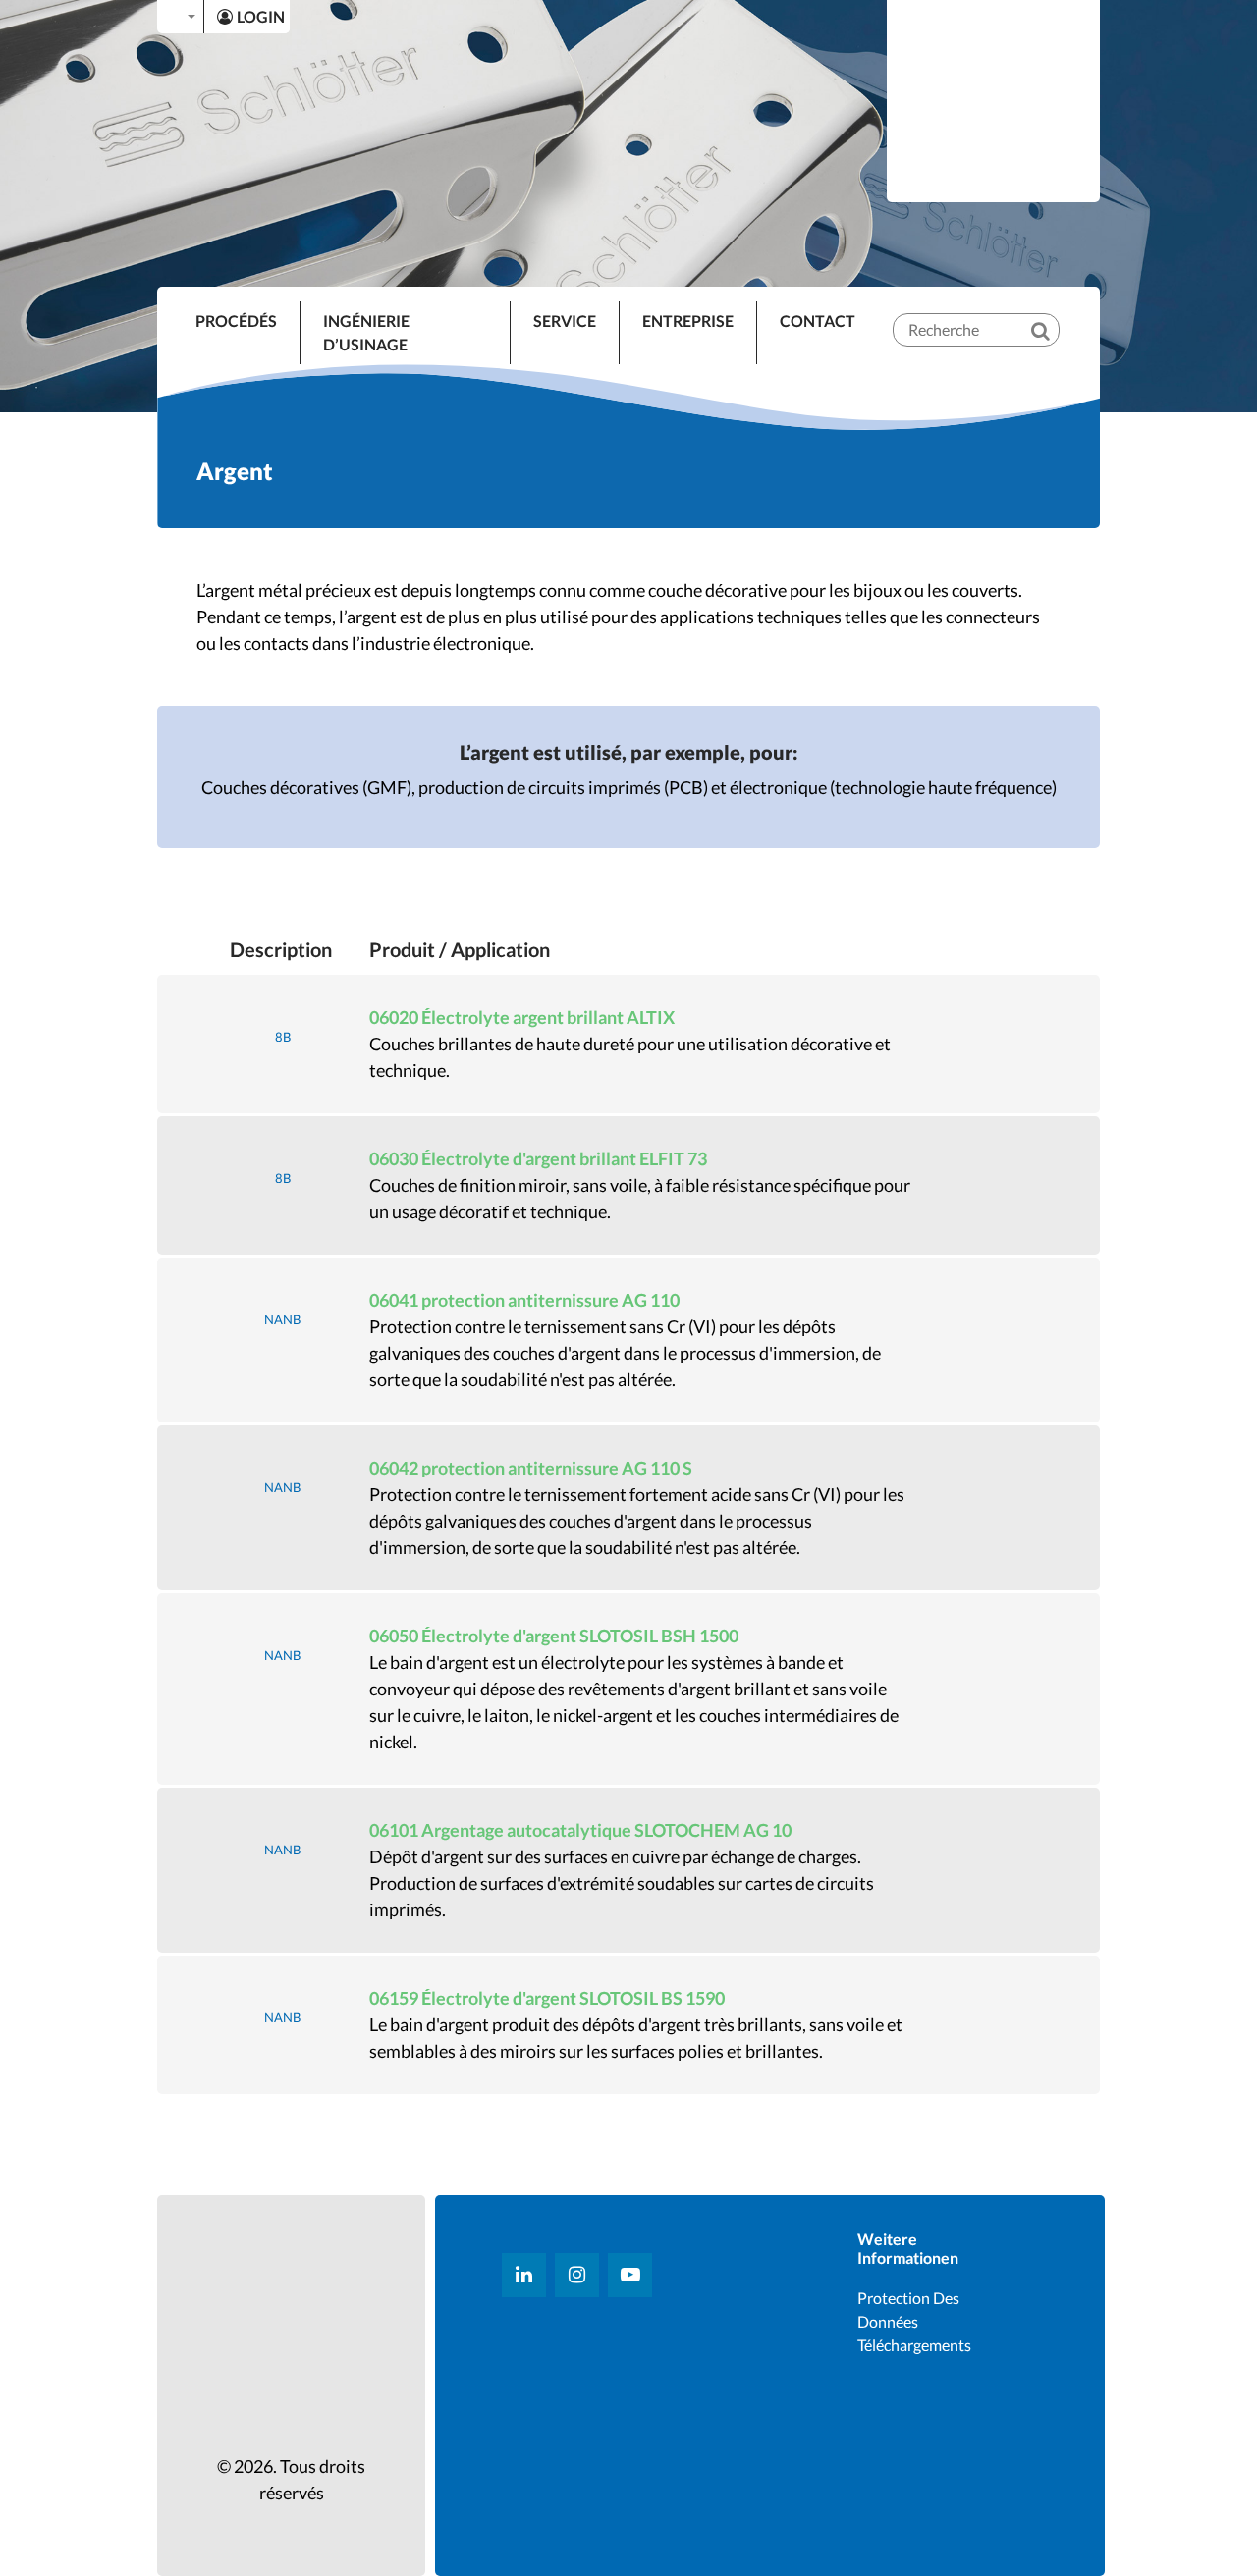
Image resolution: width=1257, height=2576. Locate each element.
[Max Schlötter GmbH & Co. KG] (994, 99)
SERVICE (565, 321)
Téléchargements (914, 2345)
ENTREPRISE (688, 321)
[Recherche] (1054, 314)
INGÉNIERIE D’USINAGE (366, 332)
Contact (818, 321)
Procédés (236, 321)
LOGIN (261, 16)
